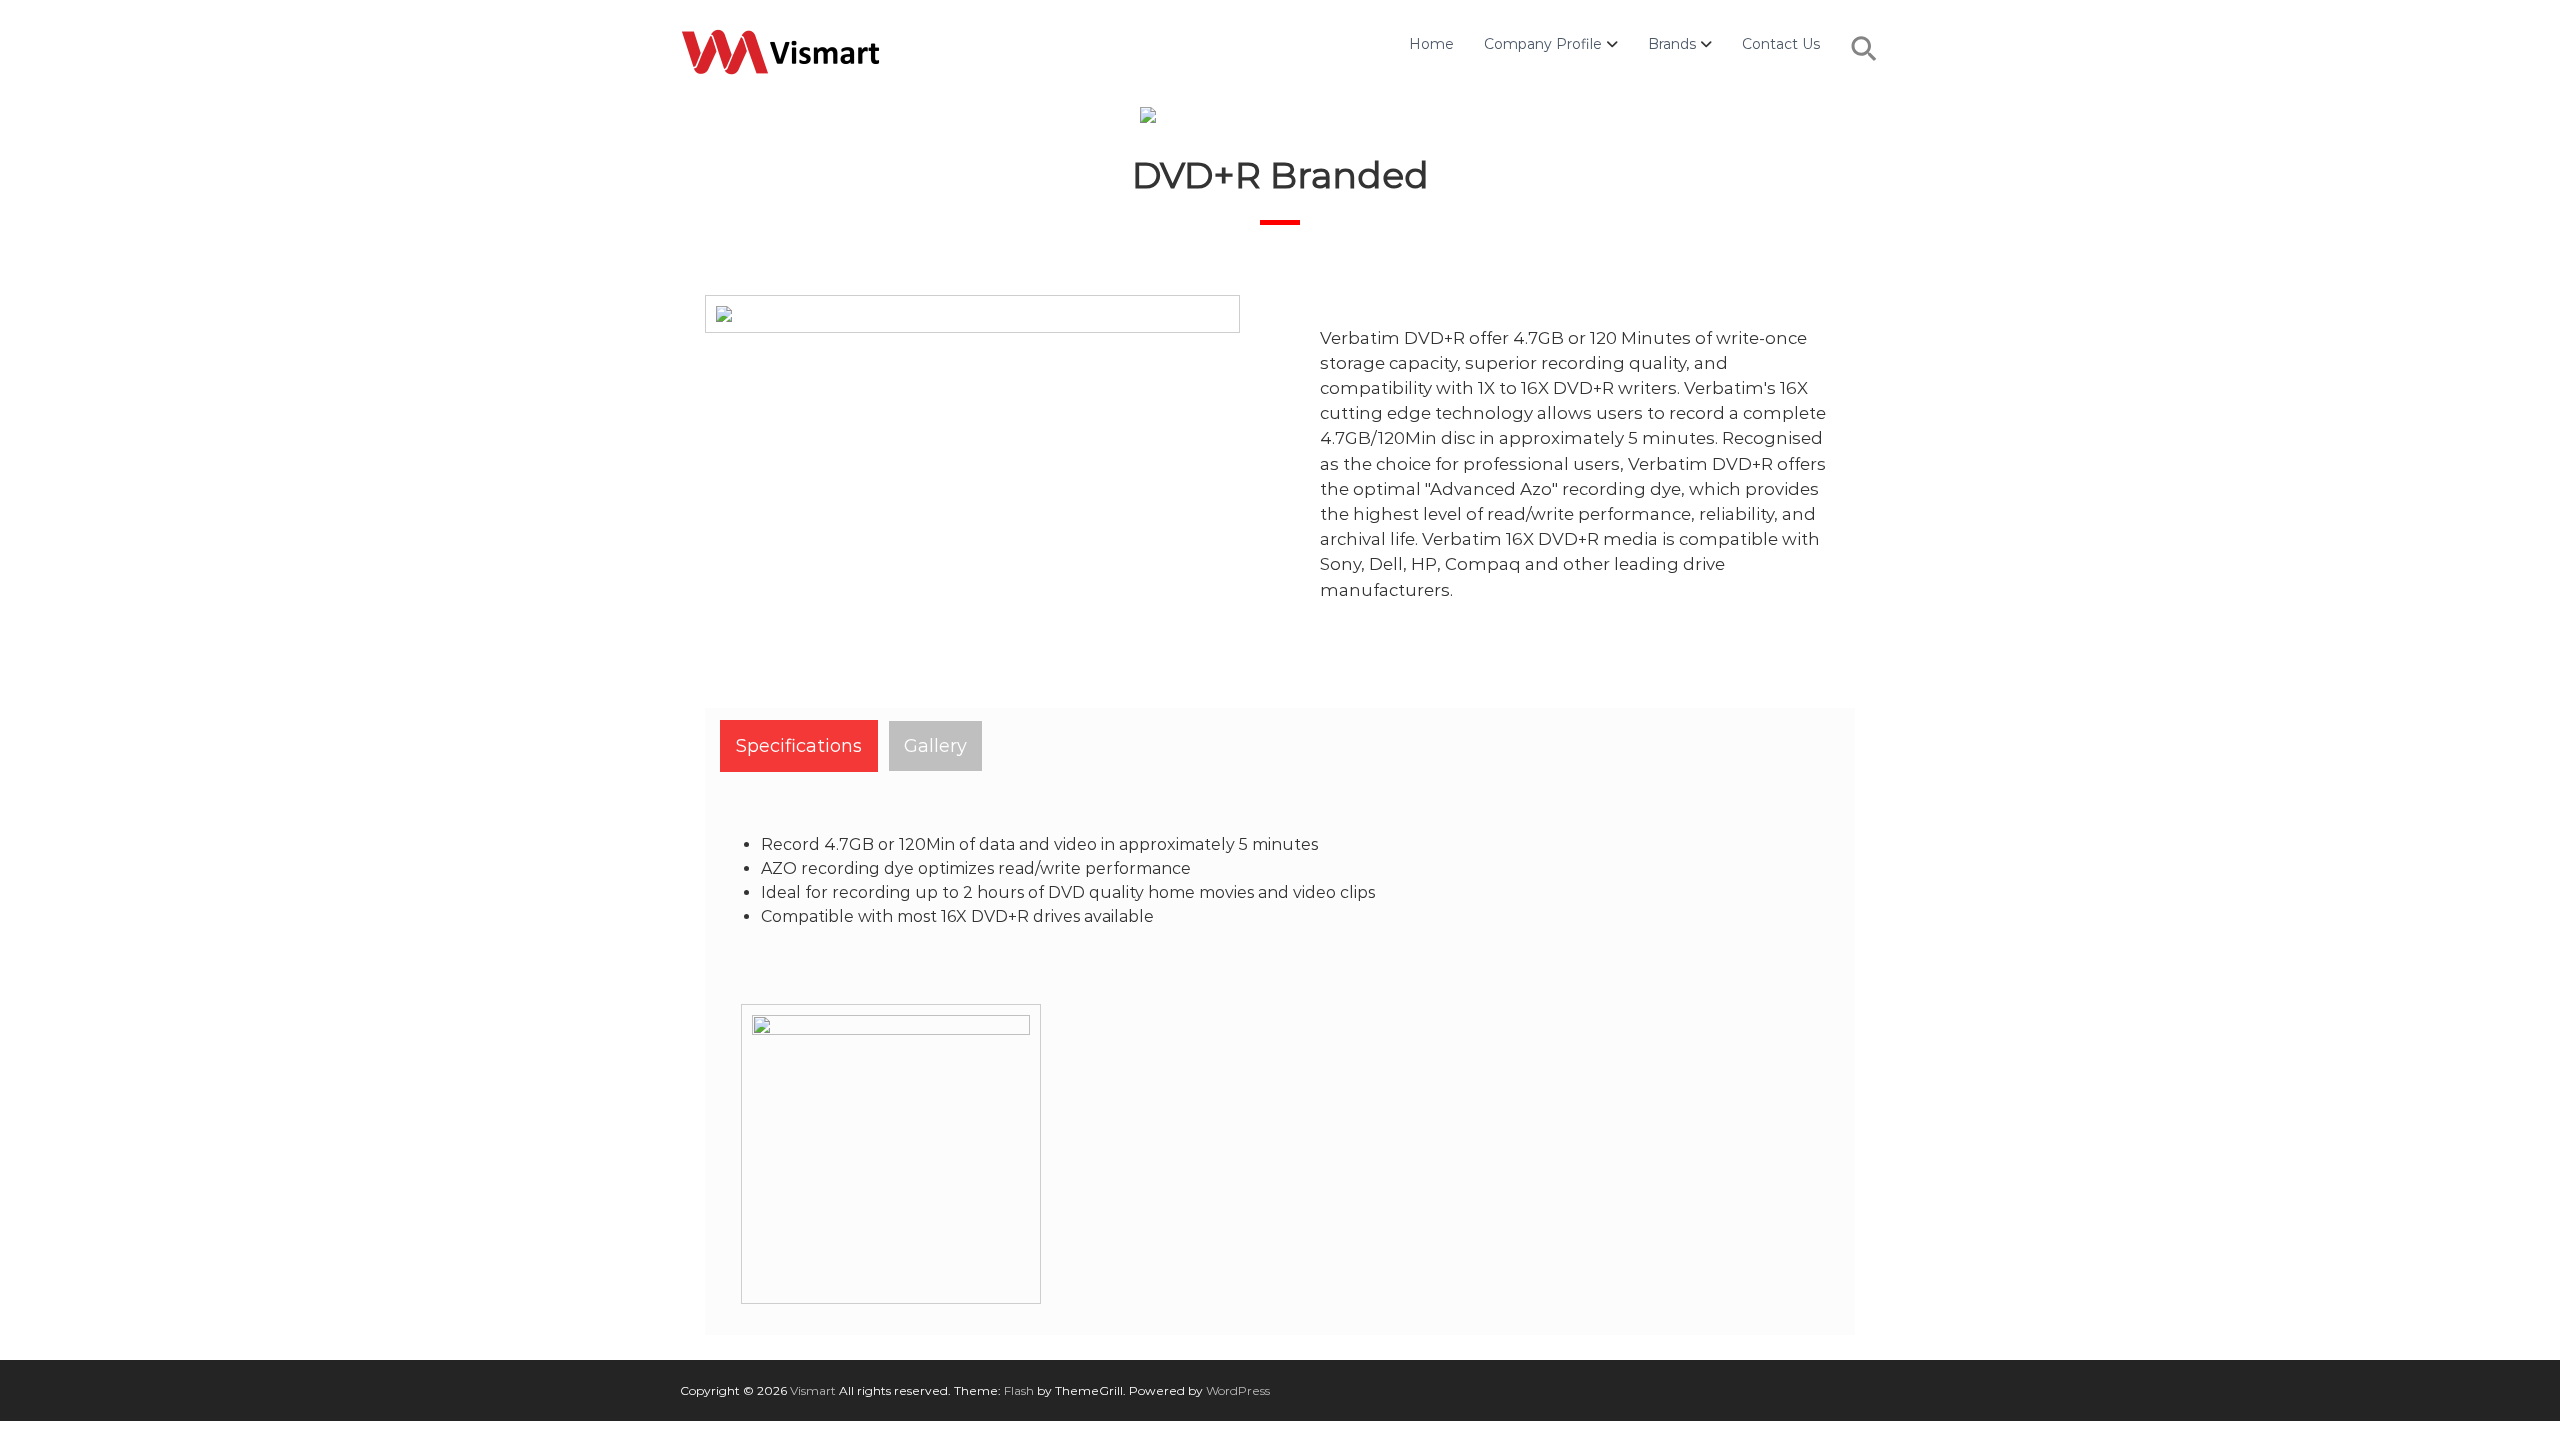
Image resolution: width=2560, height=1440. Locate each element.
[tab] (799, 746)
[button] (1865, 59)
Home (1431, 44)
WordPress (1238, 1390)
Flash (1019, 1390)
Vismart (813, 1390)
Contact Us (1781, 44)
